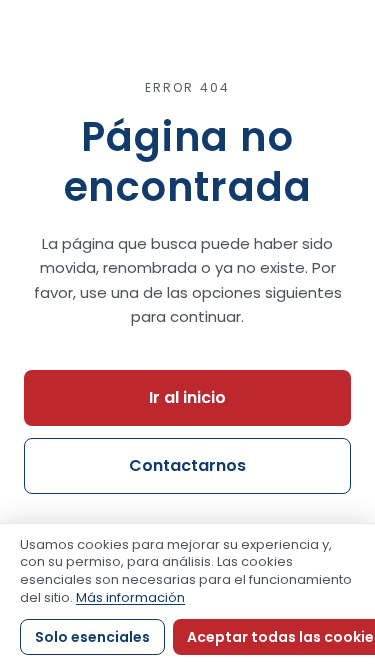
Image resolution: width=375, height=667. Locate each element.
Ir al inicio (187, 397)
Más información (130, 597)
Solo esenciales (92, 637)
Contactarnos (187, 465)
